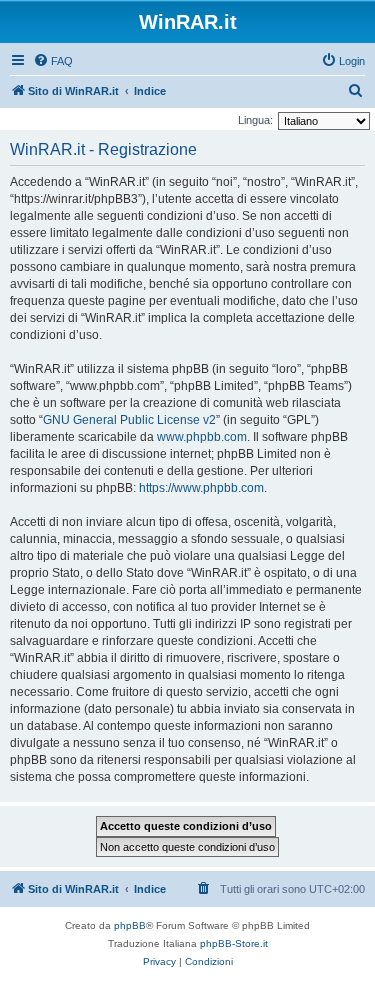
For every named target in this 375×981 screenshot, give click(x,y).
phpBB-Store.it (234, 943)
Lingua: (255, 120)
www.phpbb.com (202, 437)
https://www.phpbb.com (201, 488)
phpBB (130, 925)
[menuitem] (53, 61)
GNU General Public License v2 (129, 420)
